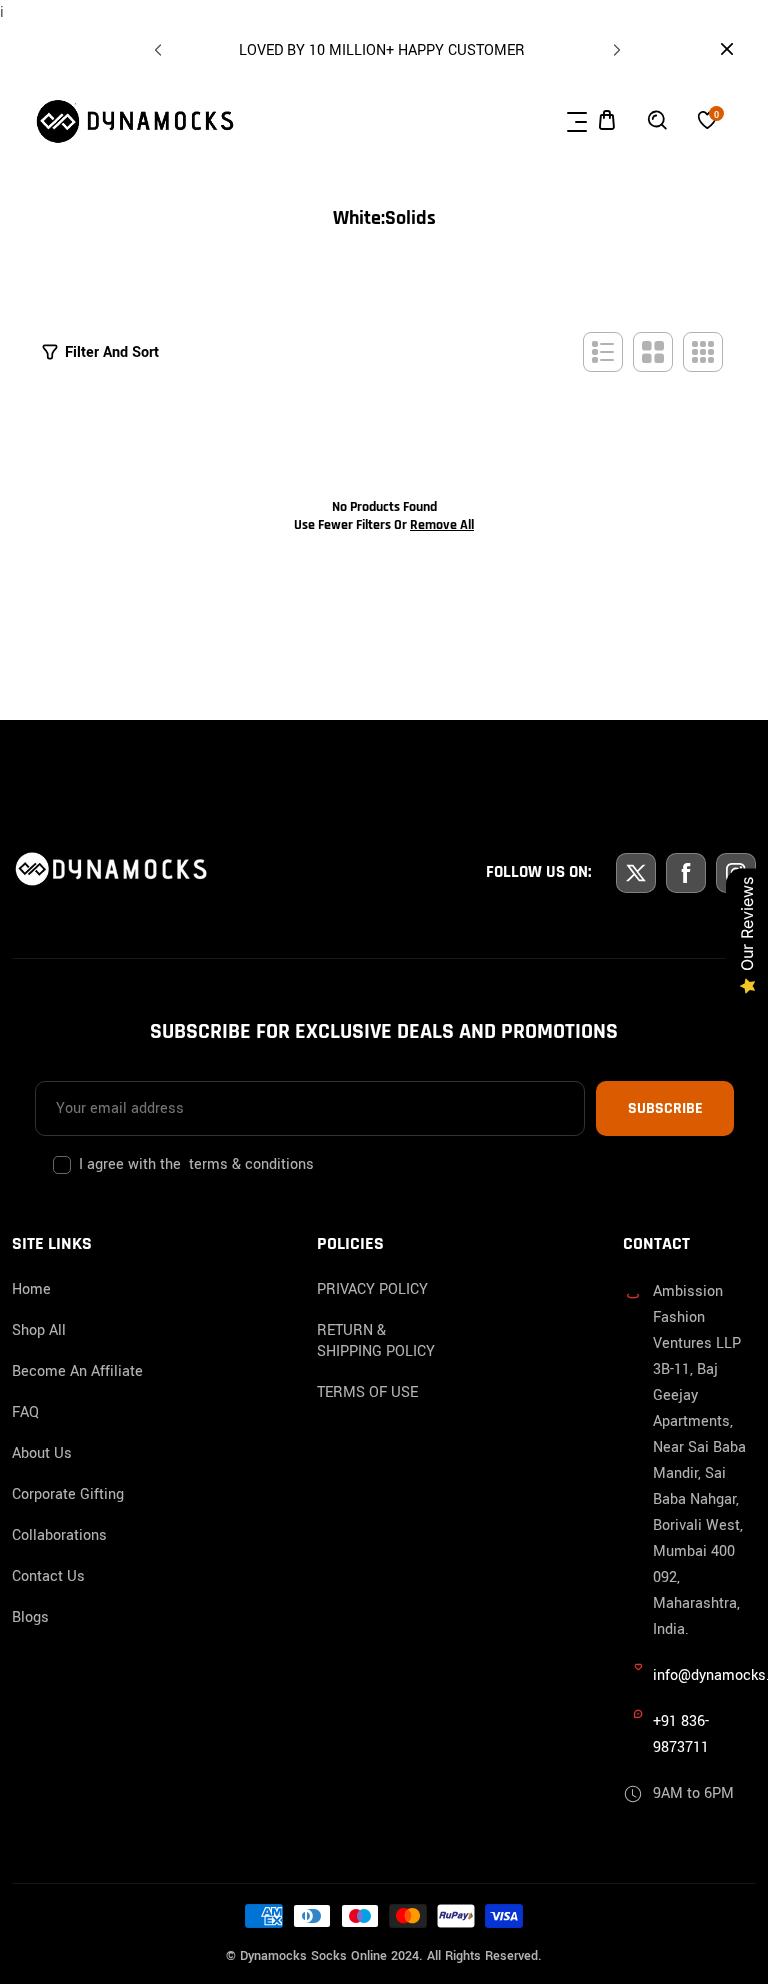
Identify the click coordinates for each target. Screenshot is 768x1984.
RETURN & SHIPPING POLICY (376, 1341)
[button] (614, 46)
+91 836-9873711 (681, 1734)
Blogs (30, 1617)
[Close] (186, 1848)
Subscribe (665, 1108)
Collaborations (59, 1535)
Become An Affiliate (77, 1371)
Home (31, 1289)
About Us (42, 1453)
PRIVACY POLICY (372, 1289)
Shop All (39, 1330)
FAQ (25, 1412)
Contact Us (48, 1576)
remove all (442, 525)
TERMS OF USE (367, 1392)
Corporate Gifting (68, 1494)
